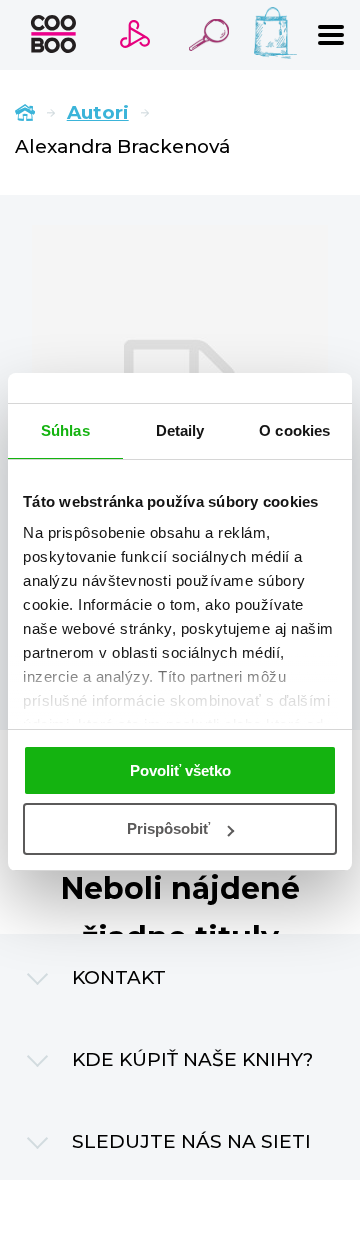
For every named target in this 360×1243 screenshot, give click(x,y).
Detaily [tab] (180, 430)
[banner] (53, 34)
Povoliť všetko (180, 770)
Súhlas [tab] (65, 430)
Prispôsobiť (168, 828)
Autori (98, 112)
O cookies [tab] (294, 430)
